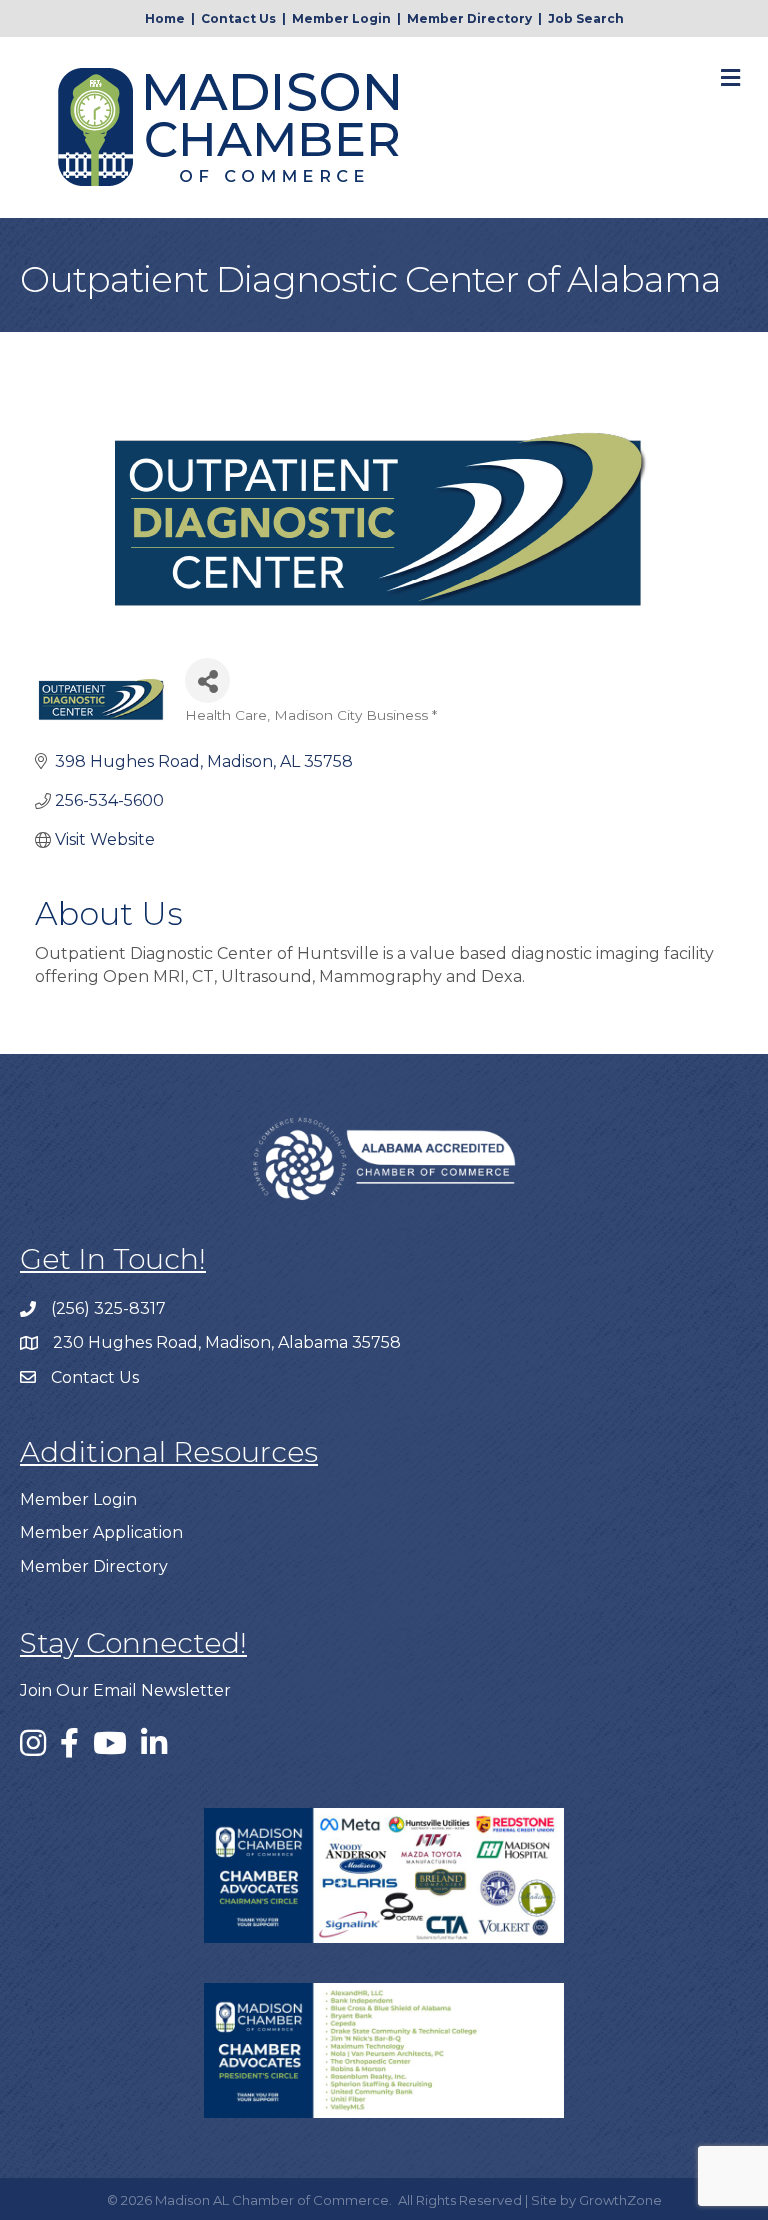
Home (165, 18)
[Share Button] (207, 680)
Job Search (586, 18)
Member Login (341, 18)
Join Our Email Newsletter (125, 1690)
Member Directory (469, 18)
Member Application (101, 1532)
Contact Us (238, 18)
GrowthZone (620, 2200)
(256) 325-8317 (108, 1308)
